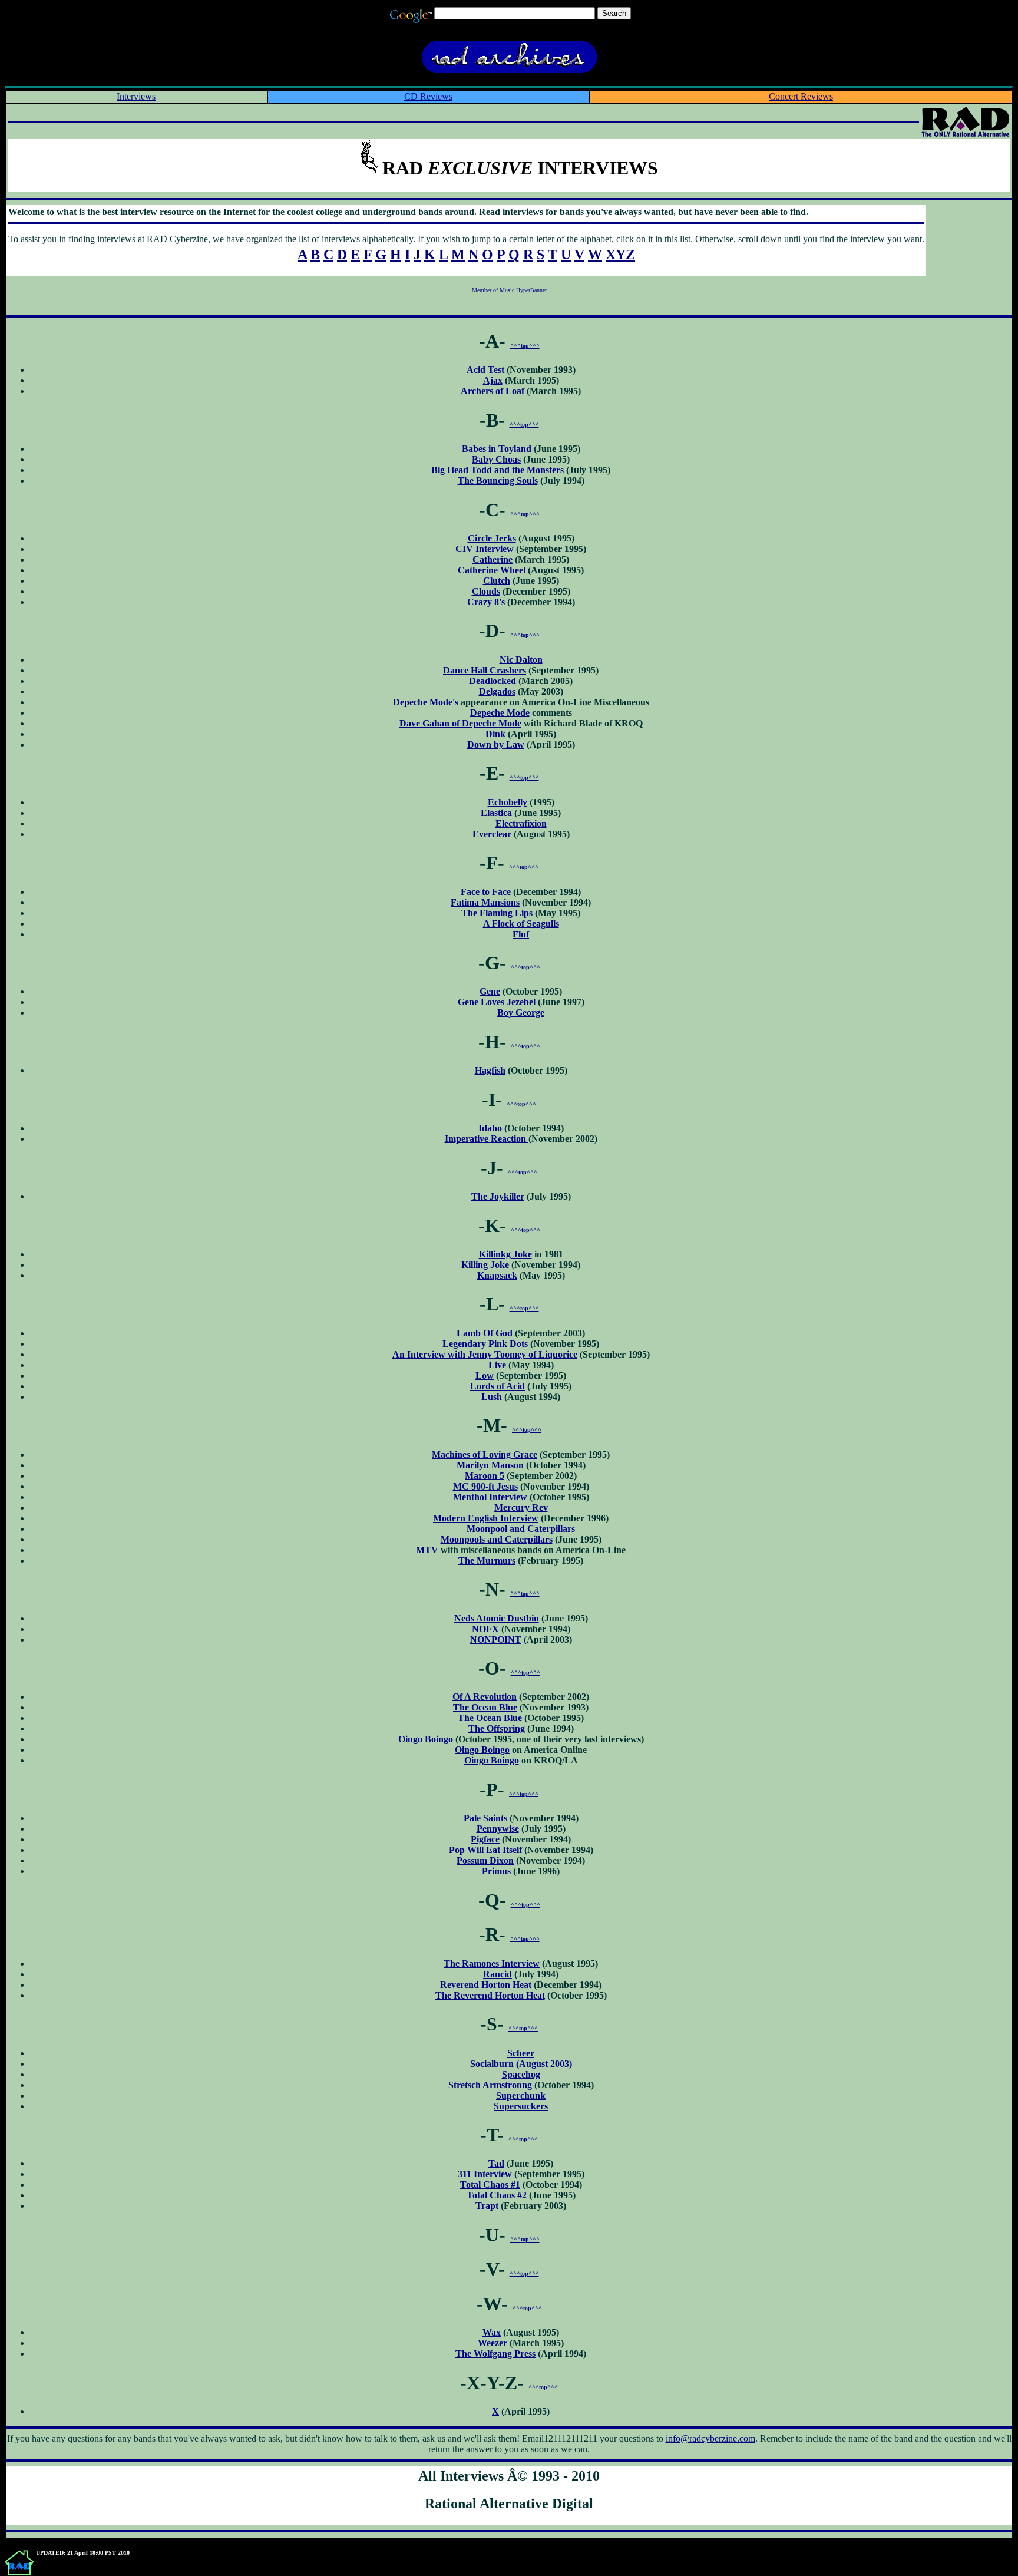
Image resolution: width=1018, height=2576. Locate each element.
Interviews (136, 96)
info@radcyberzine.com (710, 2438)
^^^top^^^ (525, 346)
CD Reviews (428, 96)
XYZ (620, 255)
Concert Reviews (801, 96)
